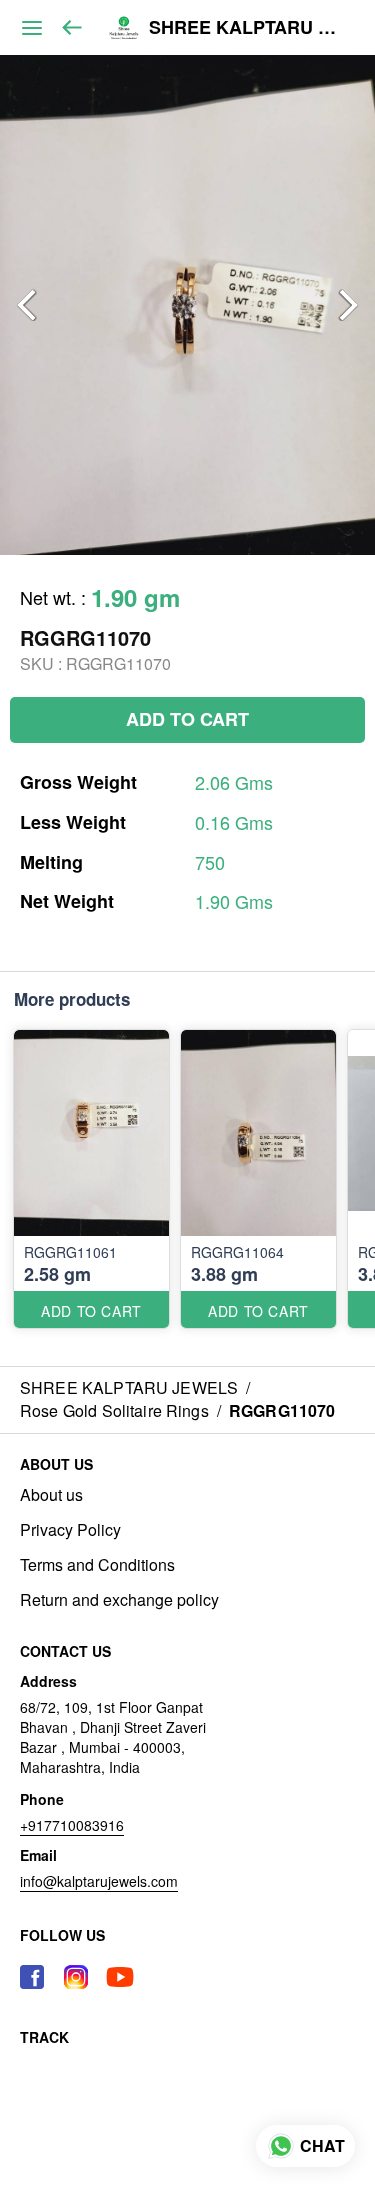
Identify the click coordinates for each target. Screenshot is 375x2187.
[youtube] (120, 1977)
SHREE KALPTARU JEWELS (247, 28)
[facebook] (32, 1977)
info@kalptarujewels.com (99, 1881)
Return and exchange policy (119, 1600)
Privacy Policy (70, 1530)
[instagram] (76, 1977)
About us (51, 1495)
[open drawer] (32, 28)
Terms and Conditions (97, 1565)
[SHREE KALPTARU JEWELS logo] (124, 28)
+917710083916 (72, 1825)
